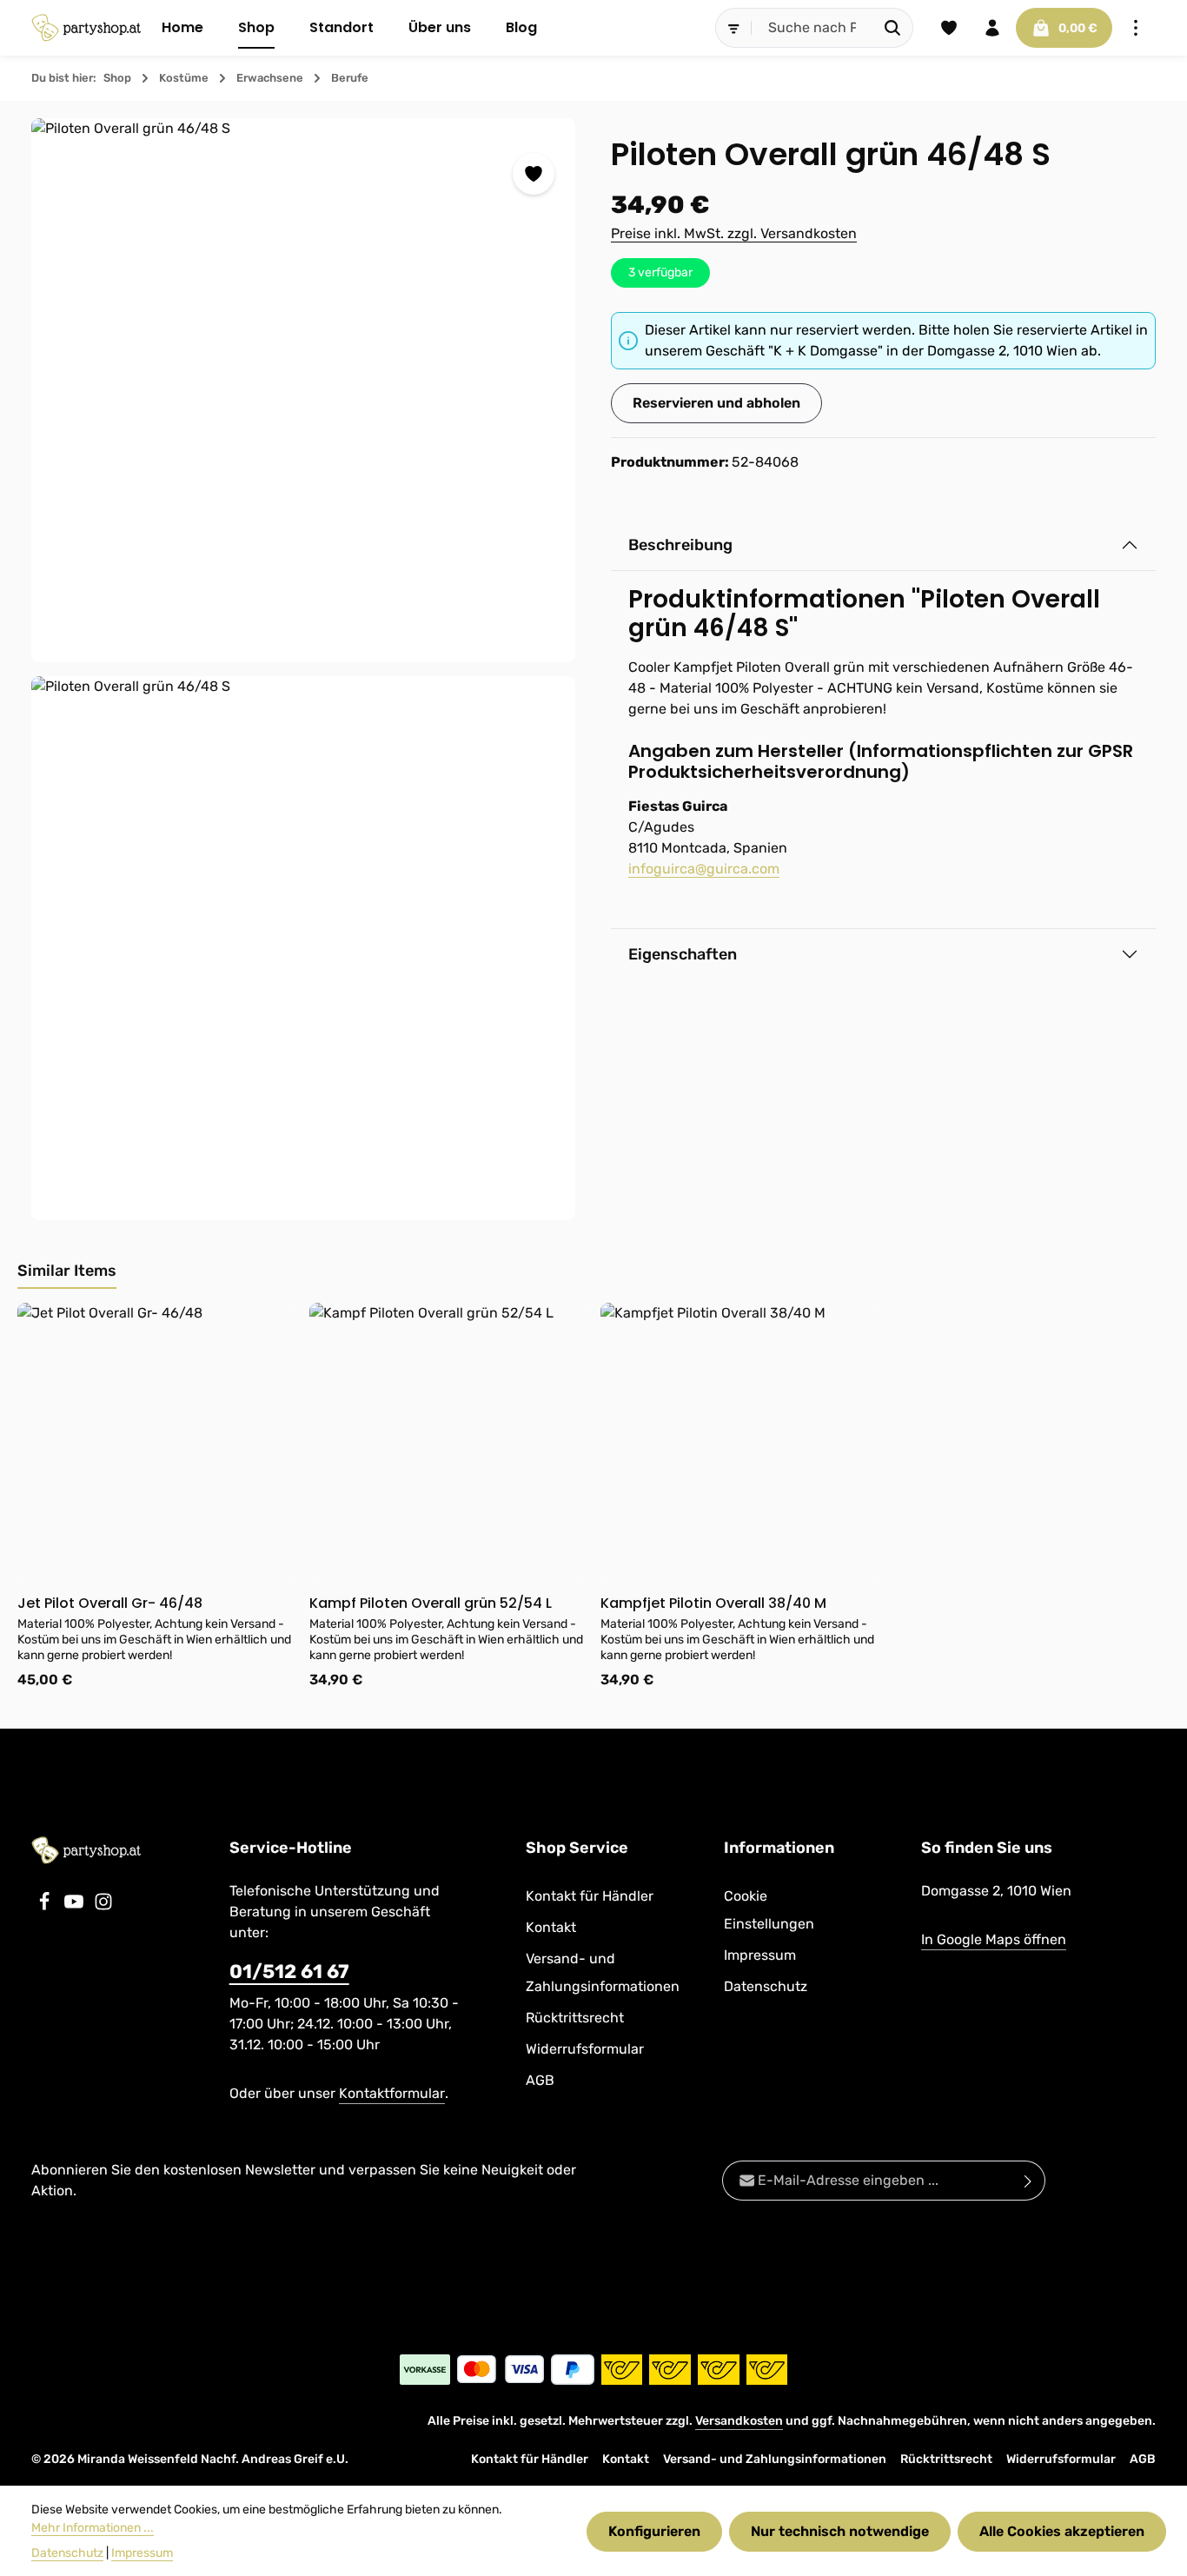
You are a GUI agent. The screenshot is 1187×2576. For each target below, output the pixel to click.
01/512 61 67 (289, 1972)
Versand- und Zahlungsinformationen (603, 1972)
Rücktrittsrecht (575, 2018)
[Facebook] (46, 1906)
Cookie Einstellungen (769, 1910)
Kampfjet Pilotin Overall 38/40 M (713, 1603)
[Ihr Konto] (992, 28)
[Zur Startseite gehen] (86, 28)
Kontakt (551, 1927)
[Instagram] (103, 1906)
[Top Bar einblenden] (1136, 28)
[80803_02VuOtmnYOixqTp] (303, 948)
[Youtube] (76, 1906)
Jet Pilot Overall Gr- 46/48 (110, 1603)
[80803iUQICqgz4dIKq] (303, 390)
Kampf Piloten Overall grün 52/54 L (431, 1603)
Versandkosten (739, 2421)
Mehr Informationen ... (93, 2528)
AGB (540, 2080)
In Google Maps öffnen (994, 1939)
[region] (304, 670)
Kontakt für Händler (590, 1896)
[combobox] (812, 28)
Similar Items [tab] (67, 1271)
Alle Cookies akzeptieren (1062, 2531)
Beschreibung (680, 545)
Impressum (760, 1955)
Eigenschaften (683, 954)
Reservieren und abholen (716, 403)
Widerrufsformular (585, 2049)
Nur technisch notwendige (840, 2531)
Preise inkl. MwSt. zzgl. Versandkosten (734, 233)
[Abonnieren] (1028, 2181)
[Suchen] (893, 28)
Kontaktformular (392, 2093)
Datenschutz (766, 1986)
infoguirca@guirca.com (704, 869)
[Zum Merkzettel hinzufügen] (534, 174)
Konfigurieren (654, 2531)
